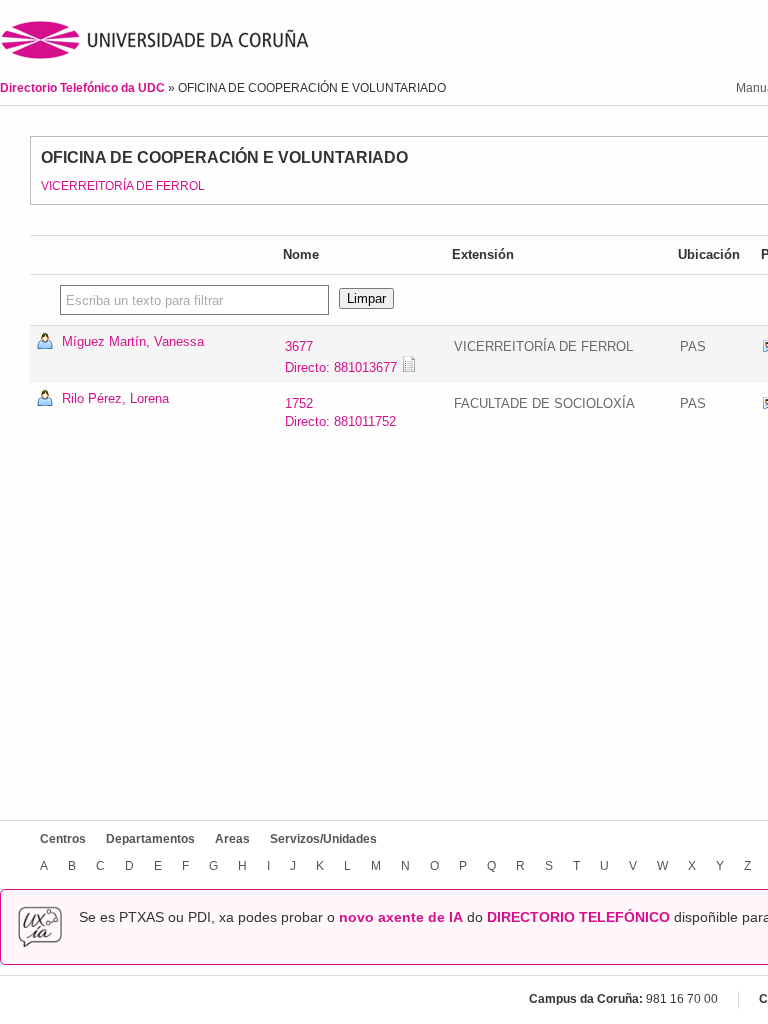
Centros (63, 839)
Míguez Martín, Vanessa (133, 341)
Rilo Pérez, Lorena (115, 398)
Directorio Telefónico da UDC (84, 88)
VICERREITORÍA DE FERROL (123, 186)
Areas (232, 839)
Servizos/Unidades (323, 839)
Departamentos (150, 839)
